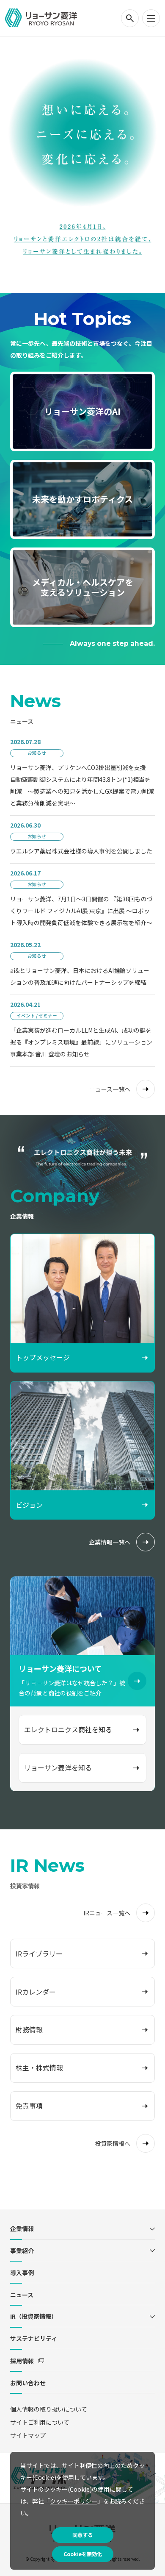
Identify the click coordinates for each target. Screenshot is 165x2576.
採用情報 (22, 2361)
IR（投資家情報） (34, 2316)
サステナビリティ (34, 2338)
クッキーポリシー (74, 2501)
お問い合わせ (28, 2383)
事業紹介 (22, 2251)
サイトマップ (28, 2435)
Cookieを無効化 (83, 2554)
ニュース (22, 2295)
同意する (82, 2535)
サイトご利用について (40, 2422)
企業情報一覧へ (110, 1542)
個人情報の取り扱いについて (49, 2409)
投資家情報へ (113, 2143)
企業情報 (22, 2229)
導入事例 (22, 2273)
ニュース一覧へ (110, 1089)
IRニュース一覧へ (107, 1913)
